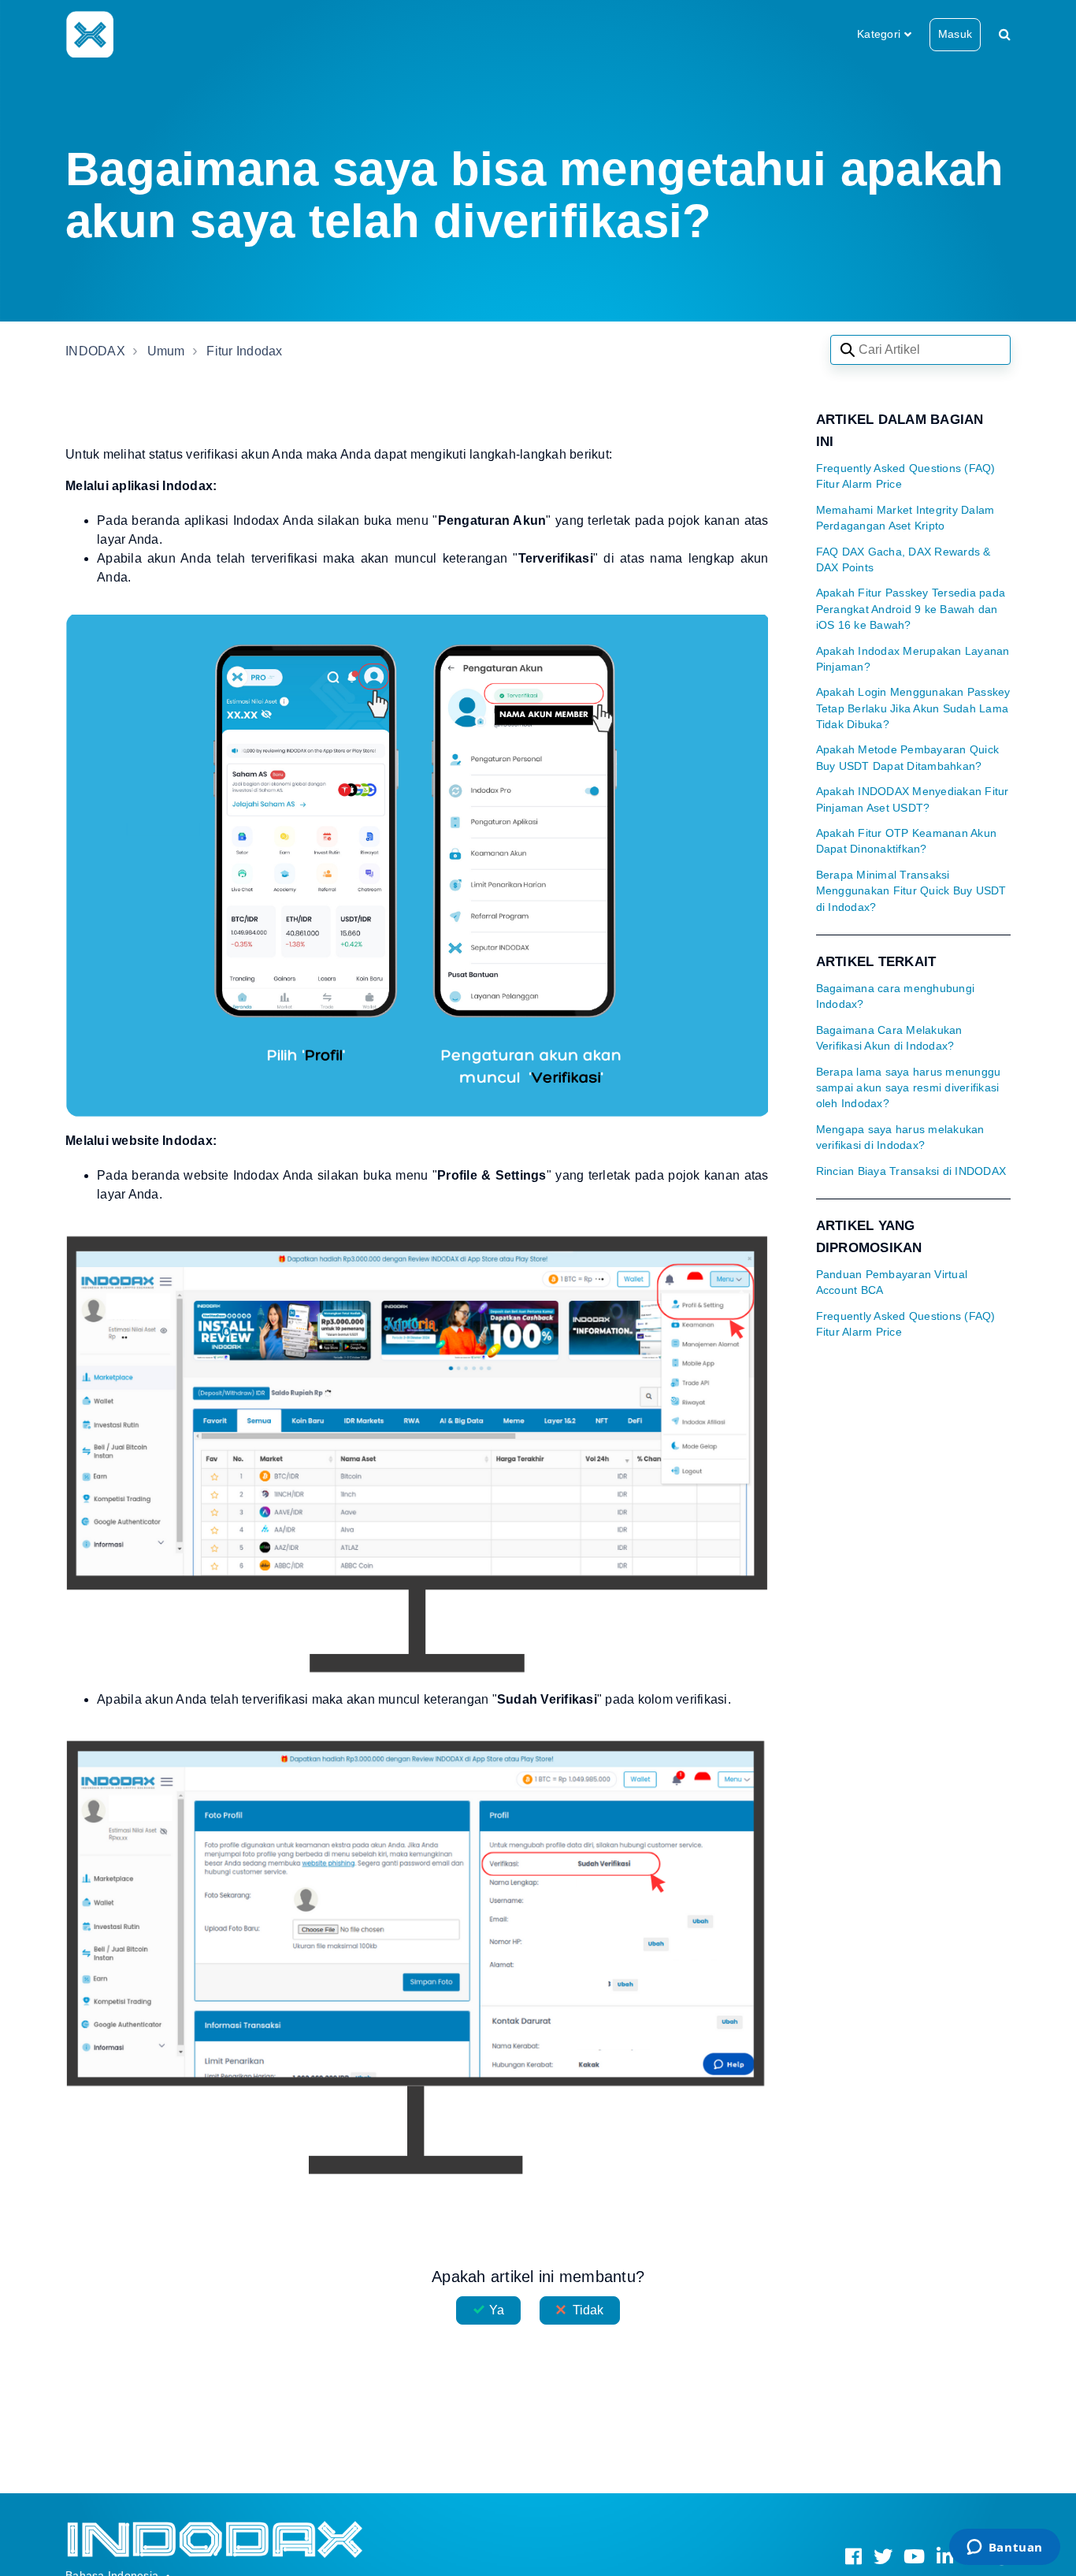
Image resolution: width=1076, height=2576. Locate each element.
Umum (166, 351)
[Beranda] (89, 34)
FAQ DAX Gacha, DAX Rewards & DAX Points (903, 560)
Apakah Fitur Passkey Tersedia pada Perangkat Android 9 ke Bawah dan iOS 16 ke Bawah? (911, 609)
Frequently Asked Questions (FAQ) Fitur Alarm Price (906, 476)
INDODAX (95, 351)
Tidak (588, 2310)
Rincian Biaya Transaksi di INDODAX (911, 1171)
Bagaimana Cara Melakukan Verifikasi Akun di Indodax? (889, 1038)
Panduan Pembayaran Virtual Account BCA (892, 1282)
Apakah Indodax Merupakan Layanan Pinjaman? (913, 659)
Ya (497, 2310)
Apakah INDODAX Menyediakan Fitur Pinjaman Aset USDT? (913, 799)
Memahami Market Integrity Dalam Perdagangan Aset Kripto (905, 518)
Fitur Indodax (244, 351)
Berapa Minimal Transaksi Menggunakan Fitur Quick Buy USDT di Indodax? (911, 891)
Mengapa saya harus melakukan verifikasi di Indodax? (900, 1137)
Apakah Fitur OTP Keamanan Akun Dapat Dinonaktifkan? (907, 841)
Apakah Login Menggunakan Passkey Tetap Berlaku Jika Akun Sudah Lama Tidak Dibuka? (913, 708)
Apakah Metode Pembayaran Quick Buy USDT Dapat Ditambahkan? (908, 758)
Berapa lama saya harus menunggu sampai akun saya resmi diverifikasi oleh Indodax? (909, 1088)
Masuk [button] (955, 34)
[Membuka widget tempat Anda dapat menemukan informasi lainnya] (1004, 2548)
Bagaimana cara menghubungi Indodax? (896, 996)
